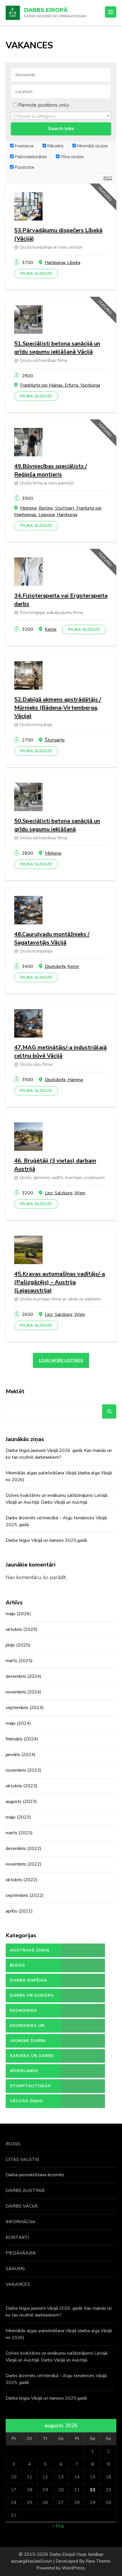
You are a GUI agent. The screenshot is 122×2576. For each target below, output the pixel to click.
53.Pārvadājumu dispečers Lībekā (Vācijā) (58, 234)
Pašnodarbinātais (30, 157)
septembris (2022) (25, 1895)
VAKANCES (18, 2284)
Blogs (17, 1965)
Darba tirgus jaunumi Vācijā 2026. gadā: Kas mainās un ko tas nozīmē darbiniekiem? (59, 1454)
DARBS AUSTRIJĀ (25, 2190)
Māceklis (55, 146)
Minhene (53, 853)
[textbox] (61, 116)
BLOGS (13, 2144)
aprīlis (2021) (19, 1911)
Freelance (24, 146)
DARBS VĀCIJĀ (22, 2206)
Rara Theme (98, 2561)
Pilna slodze (72, 157)
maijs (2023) (18, 1817)
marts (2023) (19, 1833)
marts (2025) (19, 1661)
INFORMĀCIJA (21, 2222)
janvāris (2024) (21, 1755)
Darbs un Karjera (32, 1995)
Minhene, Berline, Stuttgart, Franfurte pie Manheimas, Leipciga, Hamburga (58, 511)
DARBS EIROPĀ (46, 10)
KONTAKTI (17, 2237)
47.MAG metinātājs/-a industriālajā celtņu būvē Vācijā (60, 1052)
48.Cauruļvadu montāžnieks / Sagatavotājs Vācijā (52, 938)
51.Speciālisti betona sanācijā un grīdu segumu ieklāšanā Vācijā (57, 348)
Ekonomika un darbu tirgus (27, 2028)
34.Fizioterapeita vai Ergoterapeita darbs (61, 600)
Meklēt (15, 1391)
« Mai (58, 2526)
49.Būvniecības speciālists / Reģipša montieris (51, 470)
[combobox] (61, 116)
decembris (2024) (24, 1676)
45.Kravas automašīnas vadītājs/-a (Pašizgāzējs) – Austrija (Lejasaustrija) (60, 1282)
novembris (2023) (24, 1770)
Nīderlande (24, 2071)
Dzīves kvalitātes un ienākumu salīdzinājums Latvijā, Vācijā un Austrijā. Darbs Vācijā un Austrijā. (57, 1499)
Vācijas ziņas (26, 2101)
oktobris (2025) (22, 1629)
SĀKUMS (15, 2269)
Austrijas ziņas (30, 1950)
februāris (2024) (22, 1739)
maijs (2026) (18, 1614)
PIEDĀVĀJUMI (21, 2253)
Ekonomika (23, 2011)
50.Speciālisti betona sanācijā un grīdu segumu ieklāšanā (57, 825)
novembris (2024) (24, 1692)
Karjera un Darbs (32, 2056)
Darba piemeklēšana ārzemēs (35, 2175)
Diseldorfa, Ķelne (62, 966)
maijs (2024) (18, 1723)
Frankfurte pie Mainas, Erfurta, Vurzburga (60, 385)
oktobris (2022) (22, 1880)
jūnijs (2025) (18, 1645)
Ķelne (51, 629)
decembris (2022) (24, 1848)
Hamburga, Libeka (63, 263)
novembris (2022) (24, 1864)
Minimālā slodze (92, 146)
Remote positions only (44, 105)
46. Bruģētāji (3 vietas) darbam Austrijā (55, 1165)
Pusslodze (24, 167)
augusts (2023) (21, 1802)
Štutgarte (55, 740)
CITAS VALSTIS (22, 2159)
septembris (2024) (25, 1708)
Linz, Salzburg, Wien (65, 1193)
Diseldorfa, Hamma (64, 1080)
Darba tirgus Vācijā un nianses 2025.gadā (46, 1540)
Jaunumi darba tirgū (28, 2043)
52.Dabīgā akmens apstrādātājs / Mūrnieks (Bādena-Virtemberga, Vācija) (58, 708)
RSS (108, 178)
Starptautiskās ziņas (30, 2088)
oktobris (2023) (22, 1786)
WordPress (73, 2568)
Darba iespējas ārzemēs (28, 1983)
